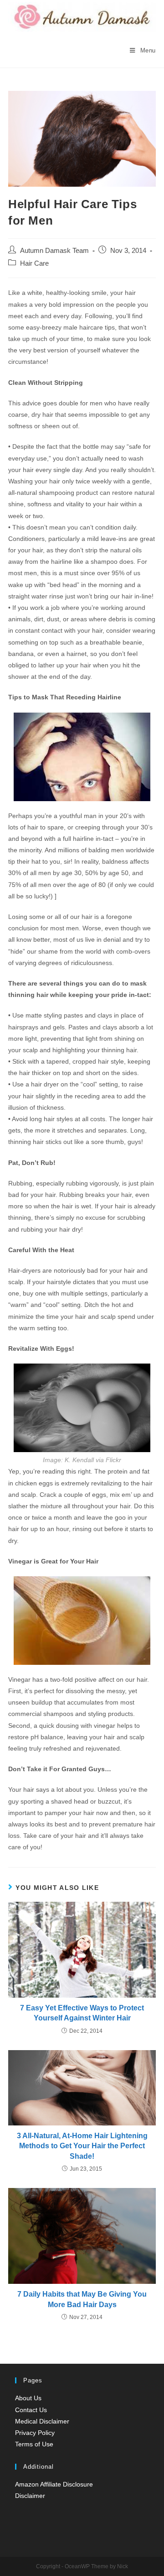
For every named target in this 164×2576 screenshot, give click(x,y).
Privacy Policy (35, 2433)
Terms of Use (34, 2444)
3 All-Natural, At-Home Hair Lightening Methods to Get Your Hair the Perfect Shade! (82, 2146)
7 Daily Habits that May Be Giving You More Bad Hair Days (82, 2299)
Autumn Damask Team (54, 251)
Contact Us (31, 2410)
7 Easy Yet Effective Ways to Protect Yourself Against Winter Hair (82, 2013)
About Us (28, 2398)
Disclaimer (30, 2496)
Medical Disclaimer (42, 2421)
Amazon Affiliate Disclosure (54, 2484)
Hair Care (34, 263)
